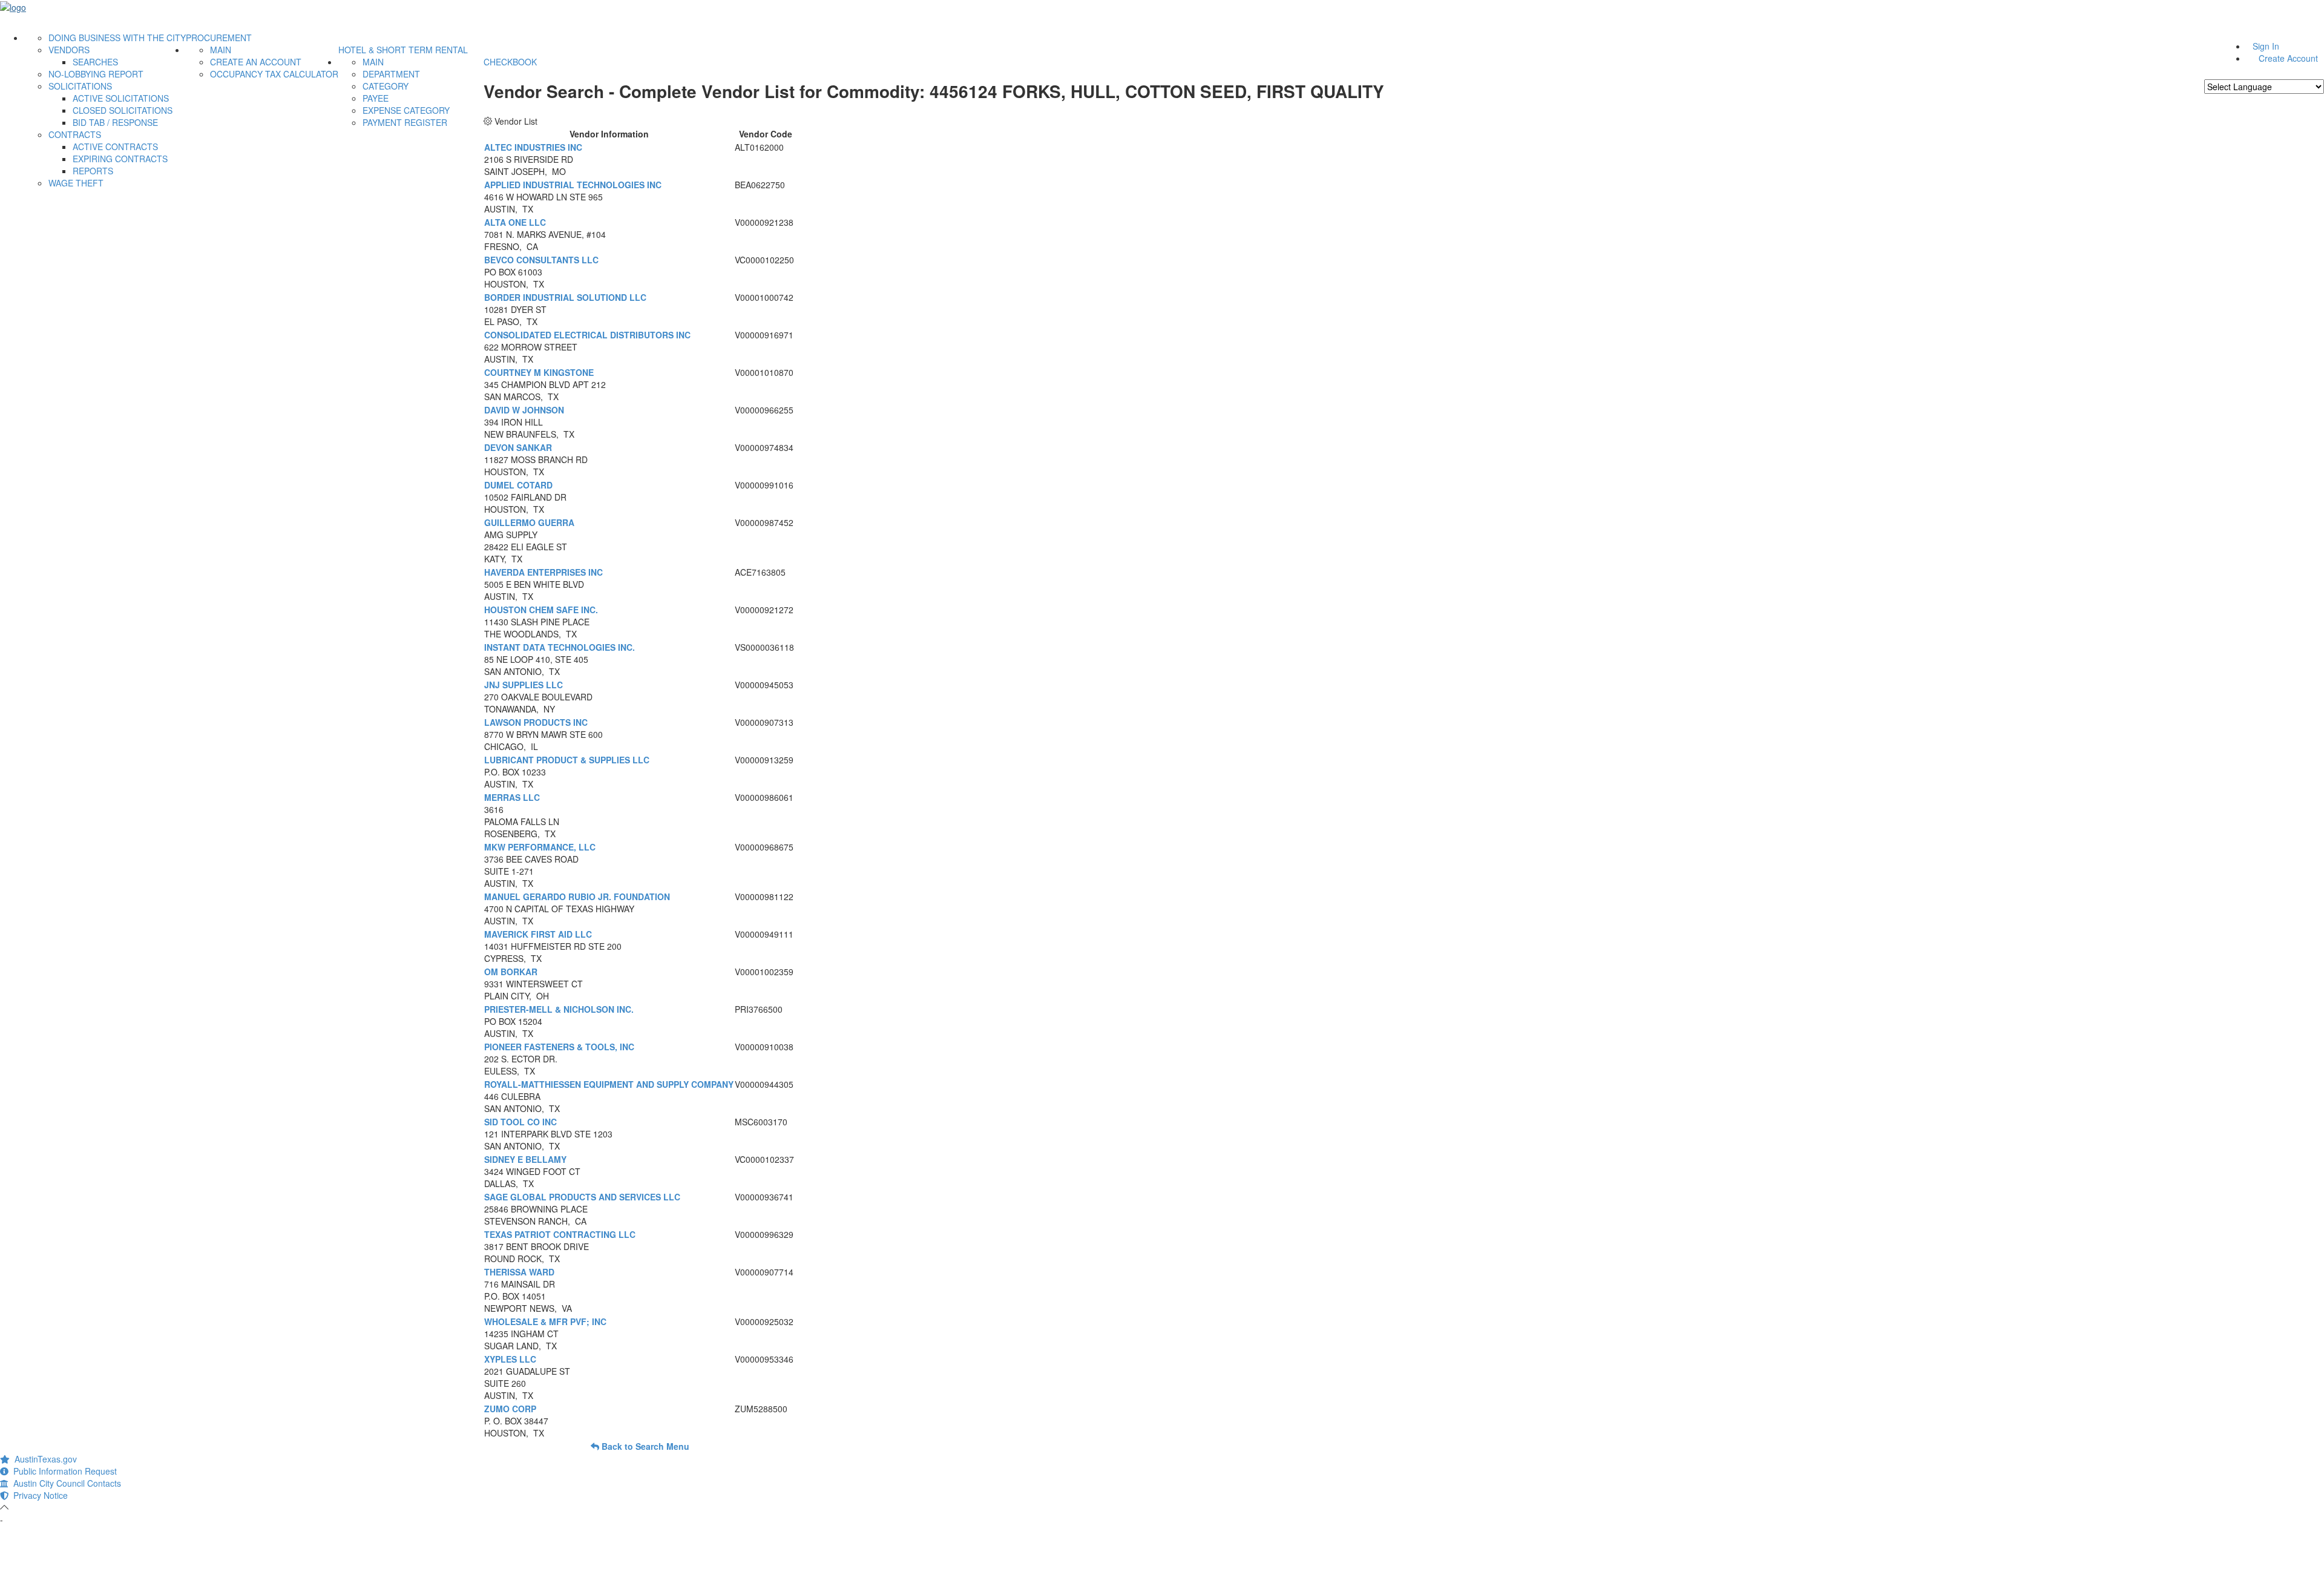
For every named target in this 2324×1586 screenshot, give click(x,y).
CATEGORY (386, 86)
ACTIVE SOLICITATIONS (121, 98)
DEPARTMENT (391, 74)
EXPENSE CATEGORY (406, 110)
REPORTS (93, 171)
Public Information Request (63, 1471)
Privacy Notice (38, 1495)
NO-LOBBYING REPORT (96, 74)
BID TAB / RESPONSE (115, 122)
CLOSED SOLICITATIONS (123, 110)
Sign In (2266, 46)
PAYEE (376, 98)
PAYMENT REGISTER (405, 122)
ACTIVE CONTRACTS (115, 146)
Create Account (2288, 58)
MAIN (221, 50)
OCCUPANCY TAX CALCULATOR (274, 74)
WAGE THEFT (76, 183)
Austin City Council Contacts (65, 1483)
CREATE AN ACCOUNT (256, 62)
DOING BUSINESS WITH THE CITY (117, 38)
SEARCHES (95, 62)
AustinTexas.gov (43, 1459)
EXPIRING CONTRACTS (120, 159)
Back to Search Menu (644, 1446)
